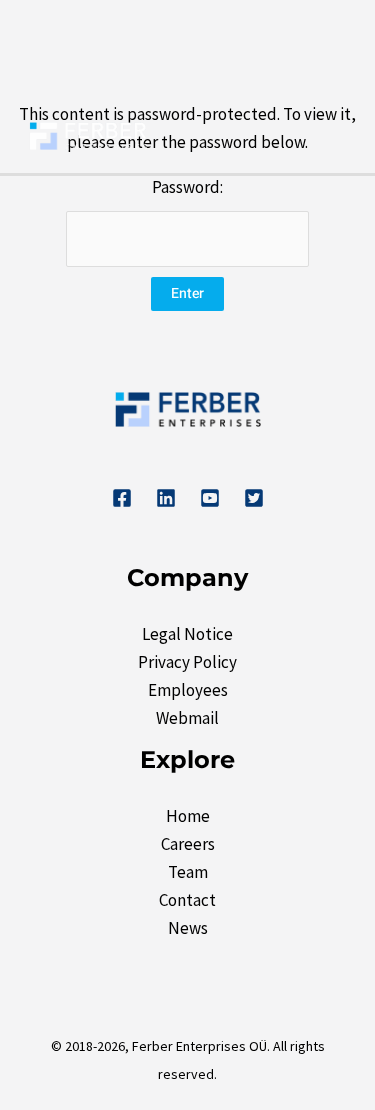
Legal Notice (187, 634)
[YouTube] (210, 498)
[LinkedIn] (166, 498)
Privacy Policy (187, 662)
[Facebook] (122, 498)
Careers (188, 844)
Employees (188, 690)
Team (188, 872)
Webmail (187, 718)
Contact (187, 900)
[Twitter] (254, 498)
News (188, 928)
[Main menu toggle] (329, 137)
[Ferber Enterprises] (88, 135)
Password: (187, 187)
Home (188, 816)
